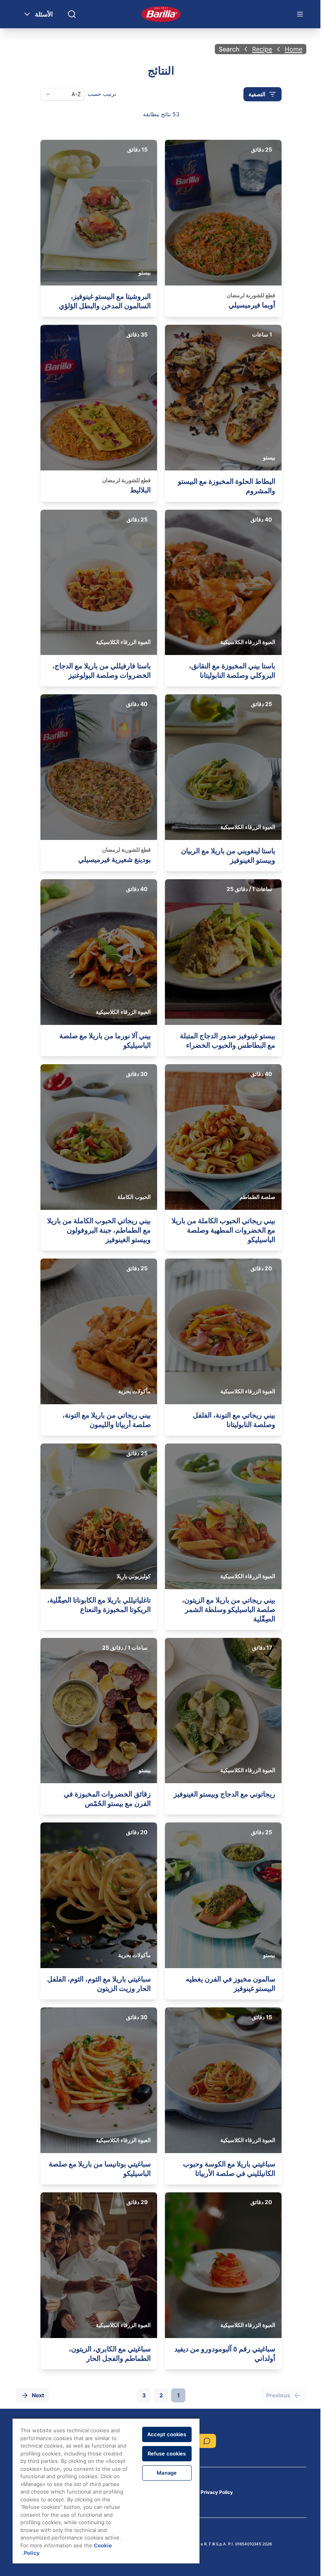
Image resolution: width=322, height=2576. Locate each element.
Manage (167, 2473)
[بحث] (72, 14)
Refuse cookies (167, 2453)
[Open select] (48, 94)
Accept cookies (167, 2434)
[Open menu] (300, 14)
